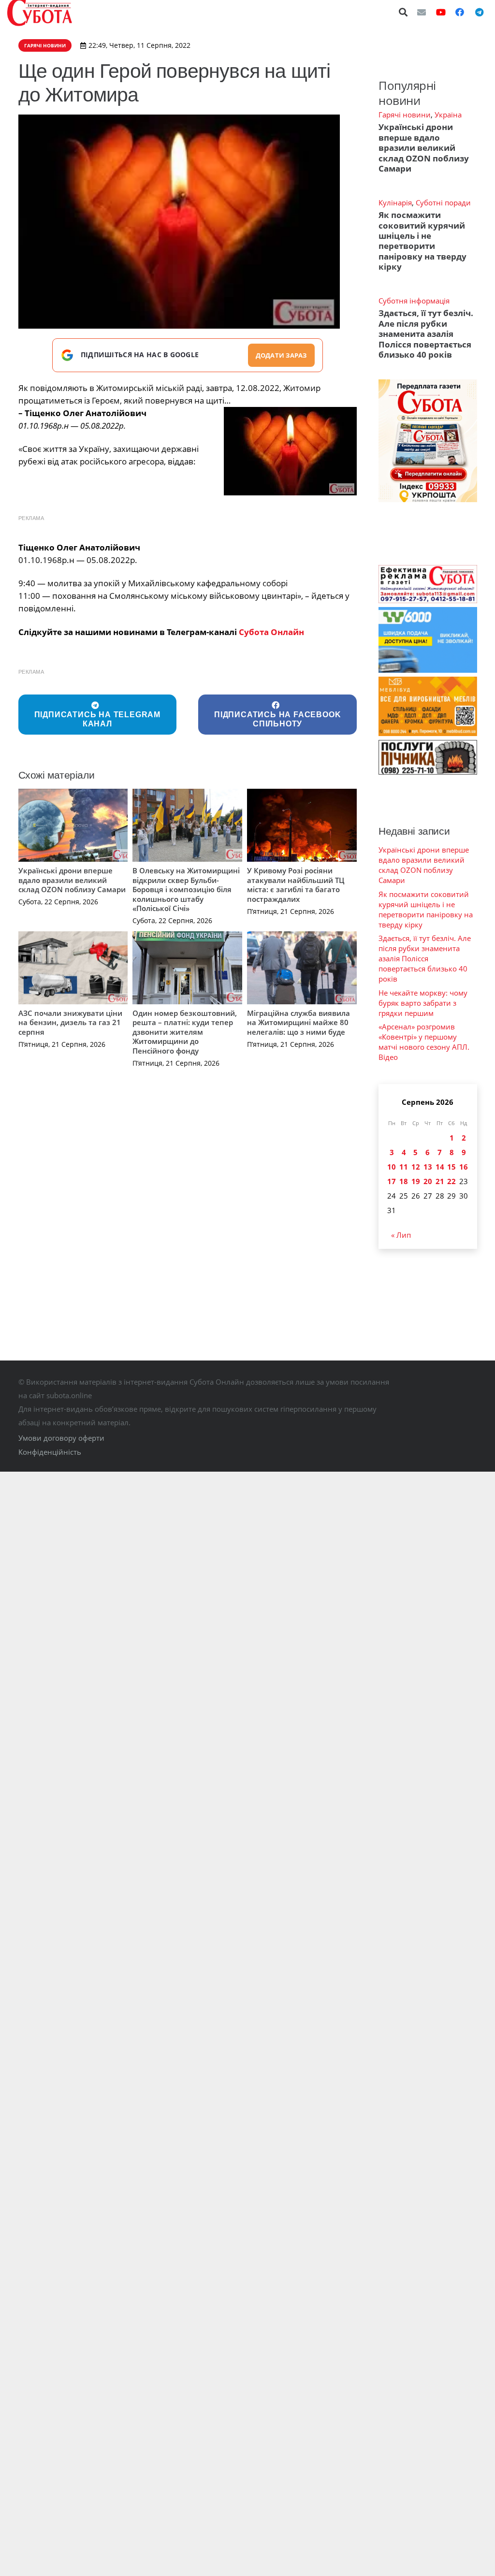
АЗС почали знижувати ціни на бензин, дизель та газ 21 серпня (70, 1022)
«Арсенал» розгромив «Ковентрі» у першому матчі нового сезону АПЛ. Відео (424, 1042)
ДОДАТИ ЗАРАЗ (281, 355)
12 (416, 1167)
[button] (404, 12)
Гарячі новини (405, 115)
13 (428, 1167)
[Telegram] (479, 12)
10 (392, 1167)
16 (464, 1167)
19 (416, 1181)
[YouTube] (441, 12)
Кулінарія (395, 203)
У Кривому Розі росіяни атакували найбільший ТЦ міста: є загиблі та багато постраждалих (296, 885)
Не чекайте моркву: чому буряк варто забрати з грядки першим (423, 1003)
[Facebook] (460, 12)
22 (451, 1181)
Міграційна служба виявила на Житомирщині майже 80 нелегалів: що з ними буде (298, 1022)
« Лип (401, 1235)
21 (440, 1181)
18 (404, 1181)
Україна (448, 115)
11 (404, 1167)
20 (428, 1181)
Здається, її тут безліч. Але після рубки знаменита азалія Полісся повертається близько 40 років (426, 334)
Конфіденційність (50, 1452)
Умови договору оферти (61, 1438)
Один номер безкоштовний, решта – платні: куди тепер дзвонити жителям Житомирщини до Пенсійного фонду (185, 1032)
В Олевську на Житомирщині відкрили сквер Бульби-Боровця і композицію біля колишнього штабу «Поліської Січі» (186, 889)
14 (440, 1167)
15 (451, 1167)
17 (392, 1181)
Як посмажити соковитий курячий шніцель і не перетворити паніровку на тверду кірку (422, 241)
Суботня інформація (414, 301)
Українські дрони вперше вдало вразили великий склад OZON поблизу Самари (72, 880)
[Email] (422, 12)
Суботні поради (443, 203)
